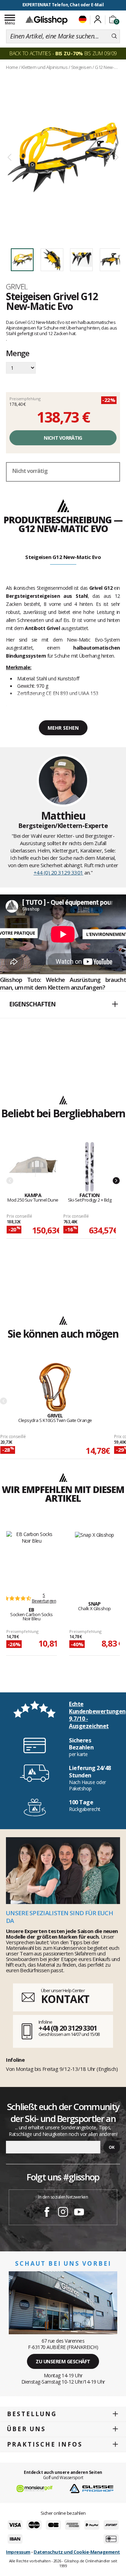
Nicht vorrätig (63, 438)
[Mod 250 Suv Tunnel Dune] (33, 1167)
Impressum (18, 2552)
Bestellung (32, 2414)
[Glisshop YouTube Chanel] (79, 2213)
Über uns (26, 2429)
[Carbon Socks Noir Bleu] (31, 1558)
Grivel (17, 286)
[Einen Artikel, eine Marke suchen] (114, 36)
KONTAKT (65, 1999)
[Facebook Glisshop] (47, 2213)
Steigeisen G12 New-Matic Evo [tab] (63, 557)
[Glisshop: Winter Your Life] (47, 20)
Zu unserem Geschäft (63, 2361)
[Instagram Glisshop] (63, 2213)
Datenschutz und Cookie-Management (77, 2552)
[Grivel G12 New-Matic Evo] (63, 158)
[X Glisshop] (94, 1558)
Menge (18, 354)
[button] (63, 1005)
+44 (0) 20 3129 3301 (58, 872)
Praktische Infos (45, 2444)
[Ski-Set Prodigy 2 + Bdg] (90, 1167)
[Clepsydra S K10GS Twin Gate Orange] (55, 1388)
